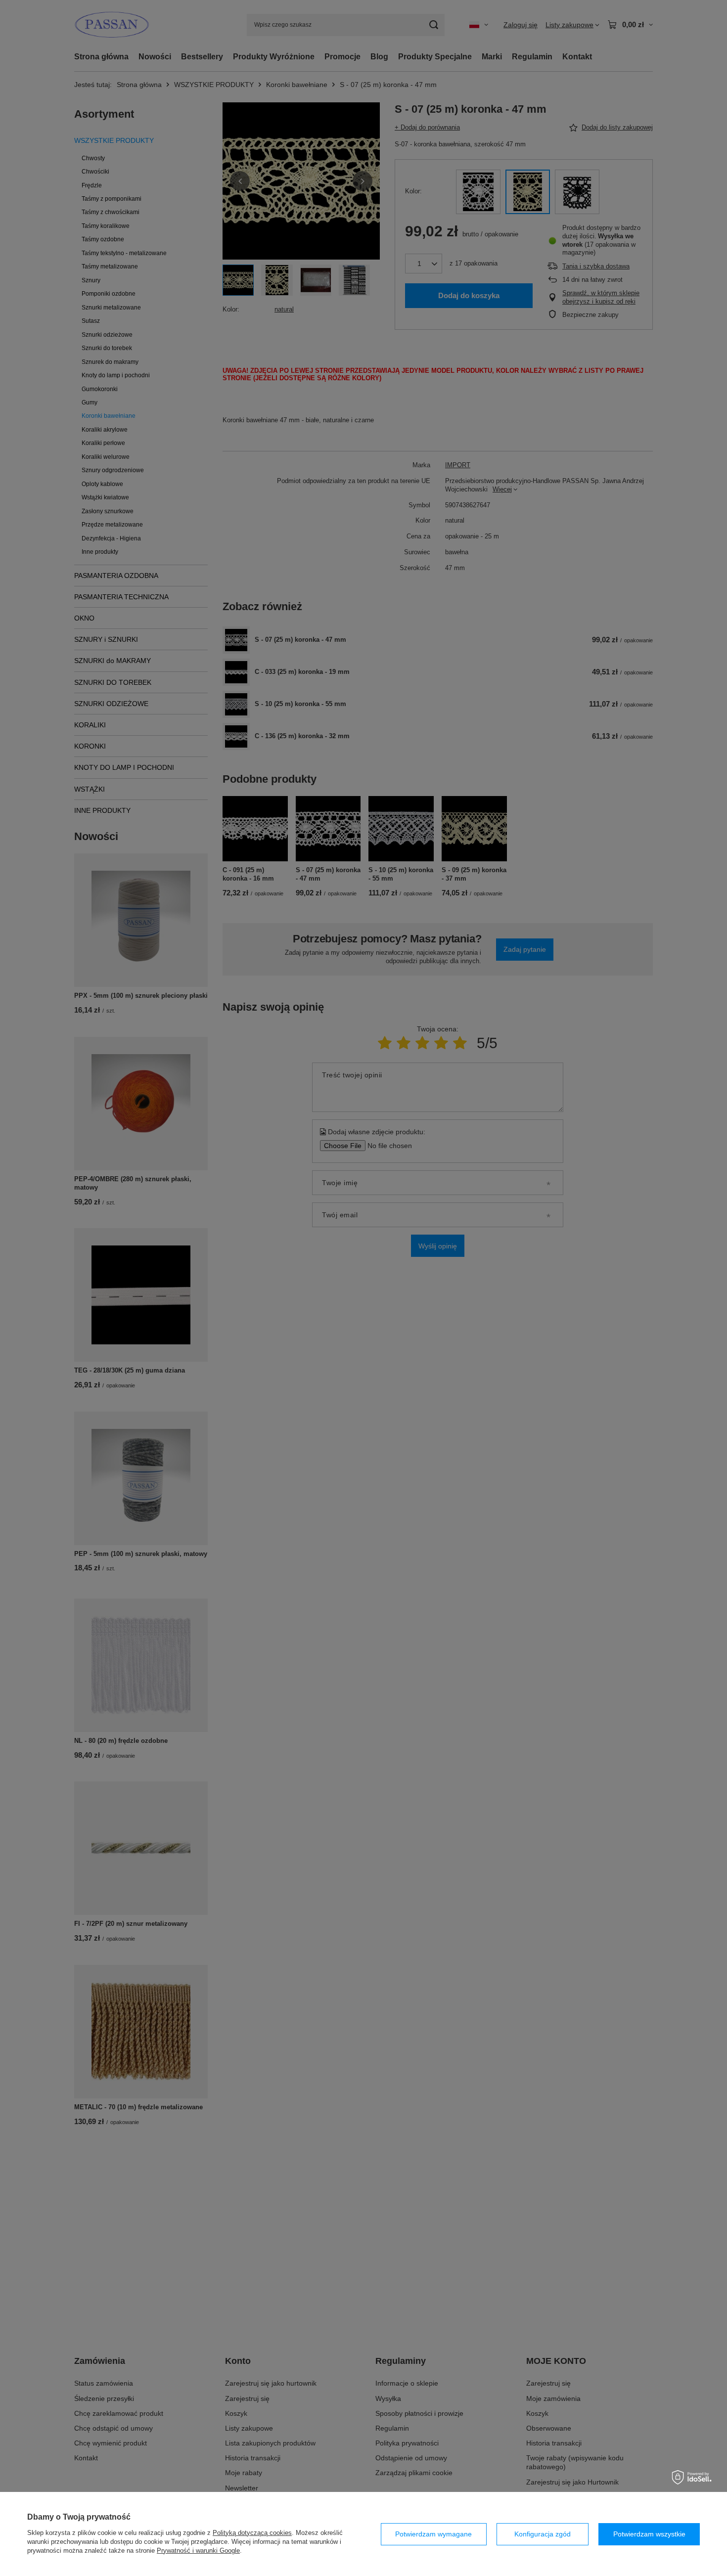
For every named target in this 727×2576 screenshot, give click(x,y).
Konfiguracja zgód (543, 2534)
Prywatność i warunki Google (198, 2551)
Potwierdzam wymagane (433, 2534)
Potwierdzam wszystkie (649, 2534)
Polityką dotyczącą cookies (252, 2533)
